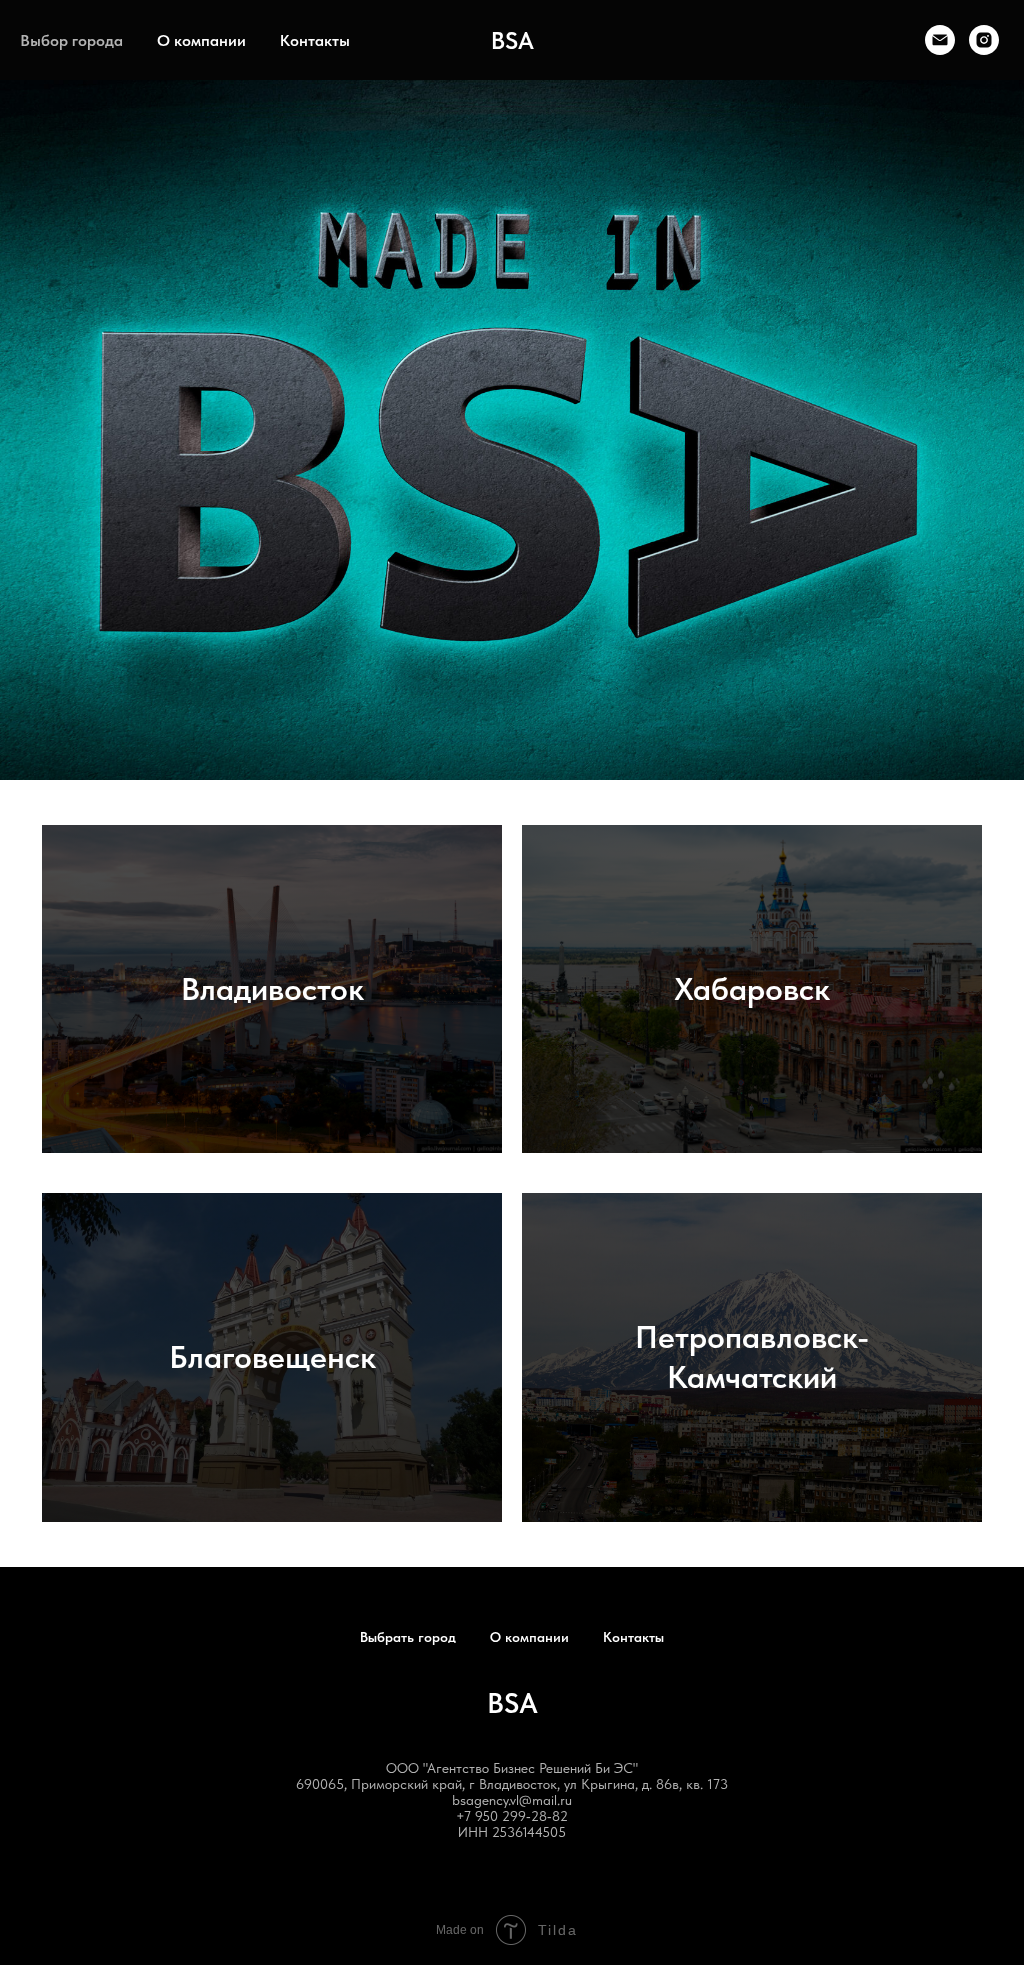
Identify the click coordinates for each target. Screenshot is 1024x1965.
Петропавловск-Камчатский (752, 1356)
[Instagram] (984, 40)
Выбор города (71, 40)
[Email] (940, 40)
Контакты (315, 40)
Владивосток (272, 989)
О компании (201, 40)
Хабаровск (752, 989)
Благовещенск (272, 1357)
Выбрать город (408, 1637)
